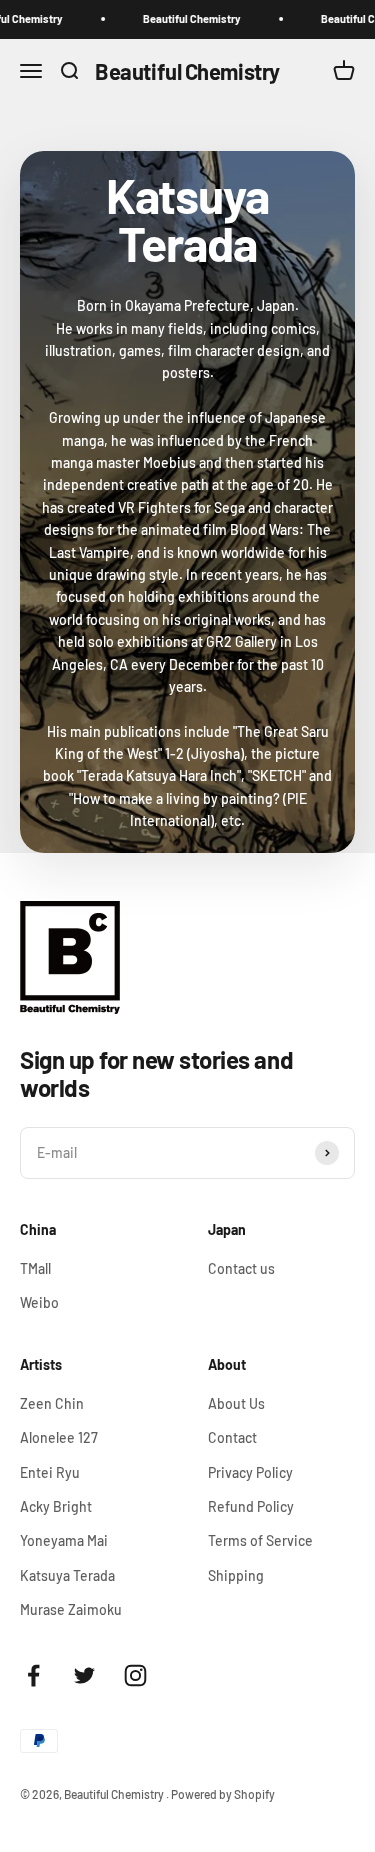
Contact (232, 1437)
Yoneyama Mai (64, 1540)
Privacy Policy (250, 1472)
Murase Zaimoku (71, 1609)
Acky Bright (56, 1506)
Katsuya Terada (67, 1575)
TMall (35, 1268)
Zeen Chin (52, 1403)
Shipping (236, 1575)
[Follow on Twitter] (84, 1675)
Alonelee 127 (59, 1437)
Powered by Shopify (223, 1794)
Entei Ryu (50, 1472)
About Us (236, 1403)
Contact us (241, 1268)
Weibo (39, 1302)
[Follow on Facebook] (33, 1675)
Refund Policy (251, 1506)
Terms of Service (260, 1540)
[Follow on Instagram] (135, 1675)
